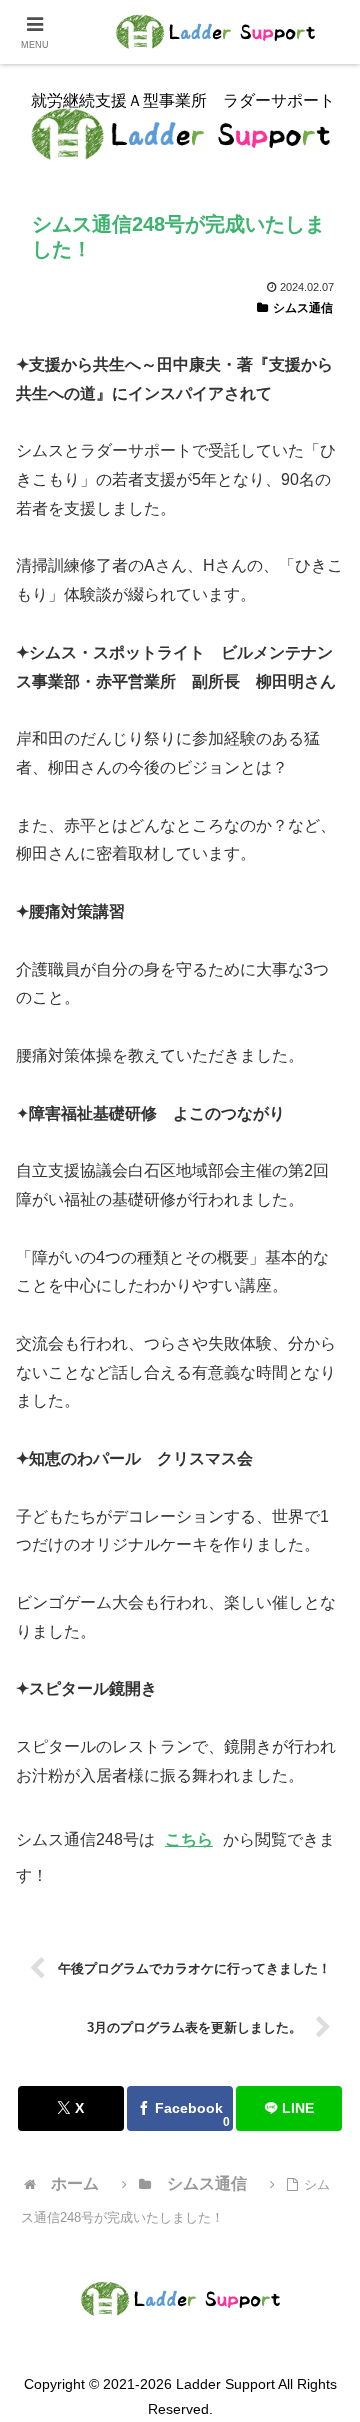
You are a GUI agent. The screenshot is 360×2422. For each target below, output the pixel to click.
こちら (189, 1839)
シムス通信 (303, 308)
